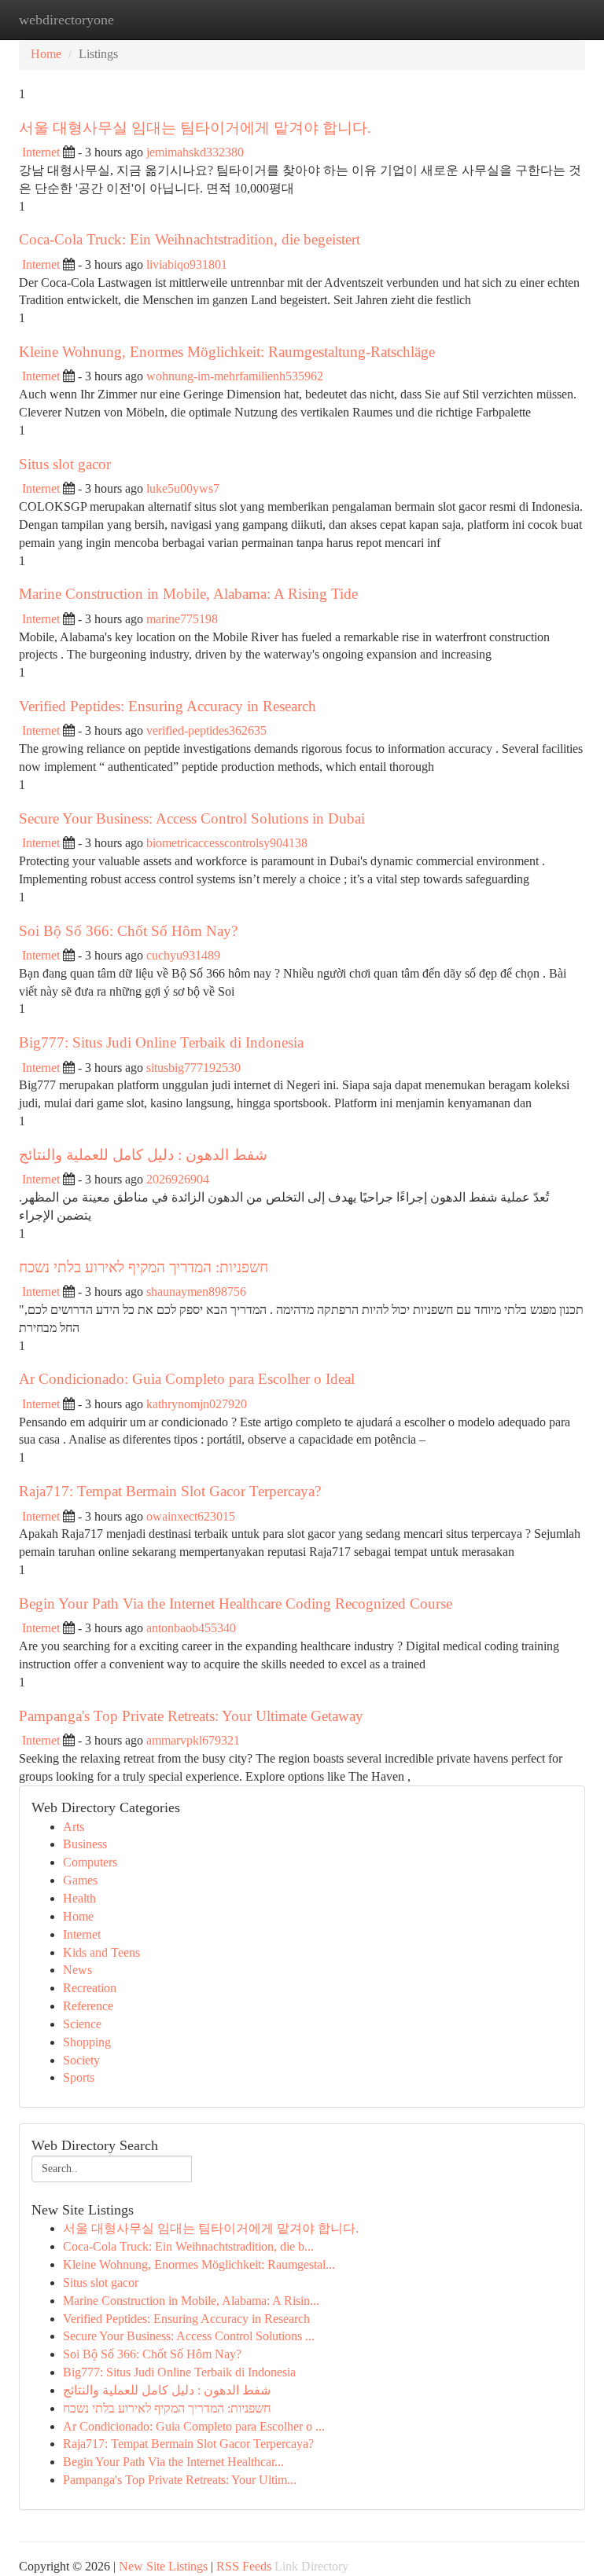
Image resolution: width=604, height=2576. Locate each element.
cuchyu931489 (183, 955)
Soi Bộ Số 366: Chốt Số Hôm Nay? (128, 931)
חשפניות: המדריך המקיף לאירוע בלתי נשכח (144, 1267)
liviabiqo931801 (187, 264)
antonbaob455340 (191, 1628)
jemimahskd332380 (195, 152)
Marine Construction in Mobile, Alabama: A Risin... (191, 2301)
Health (79, 1898)
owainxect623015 (191, 1516)
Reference (88, 2006)
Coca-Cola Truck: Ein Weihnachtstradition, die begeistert (190, 239)
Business (85, 1844)
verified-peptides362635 (206, 730)
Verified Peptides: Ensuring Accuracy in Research (168, 706)
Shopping (87, 2042)
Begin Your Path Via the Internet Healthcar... (173, 2462)
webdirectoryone (66, 20)
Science (82, 2024)
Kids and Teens (101, 1952)
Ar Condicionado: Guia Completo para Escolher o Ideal (187, 1379)
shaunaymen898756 (196, 1292)
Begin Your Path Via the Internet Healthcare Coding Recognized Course (236, 1604)
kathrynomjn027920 (197, 1404)
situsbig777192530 (193, 1068)
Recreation (90, 1988)
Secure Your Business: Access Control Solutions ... (189, 2336)
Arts (74, 1827)
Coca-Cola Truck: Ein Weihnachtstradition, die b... (188, 2246)
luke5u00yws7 (183, 488)
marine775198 (182, 619)
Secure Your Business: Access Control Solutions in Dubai (192, 818)
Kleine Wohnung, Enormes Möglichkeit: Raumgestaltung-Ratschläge (227, 352)
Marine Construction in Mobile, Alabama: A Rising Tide (188, 594)
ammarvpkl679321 (193, 1740)
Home (46, 54)
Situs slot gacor (65, 464)
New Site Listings (163, 2566)
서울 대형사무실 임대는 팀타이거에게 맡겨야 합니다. (195, 128)
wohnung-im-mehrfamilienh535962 (235, 376)
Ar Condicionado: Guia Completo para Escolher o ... (194, 2426)
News (77, 1970)
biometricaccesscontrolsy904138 (227, 843)
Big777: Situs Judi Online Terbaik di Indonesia (161, 1042)
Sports (79, 2077)
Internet (41, 152)
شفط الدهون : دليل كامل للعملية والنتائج (143, 1155)
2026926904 (178, 1179)
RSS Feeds (244, 2566)
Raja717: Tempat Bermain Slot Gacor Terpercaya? (170, 1491)
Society (81, 2060)
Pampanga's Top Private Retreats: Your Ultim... (180, 2480)
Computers (90, 1862)
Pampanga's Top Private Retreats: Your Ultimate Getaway (191, 1716)
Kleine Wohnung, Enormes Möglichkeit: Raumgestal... (199, 2264)
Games (80, 1880)
